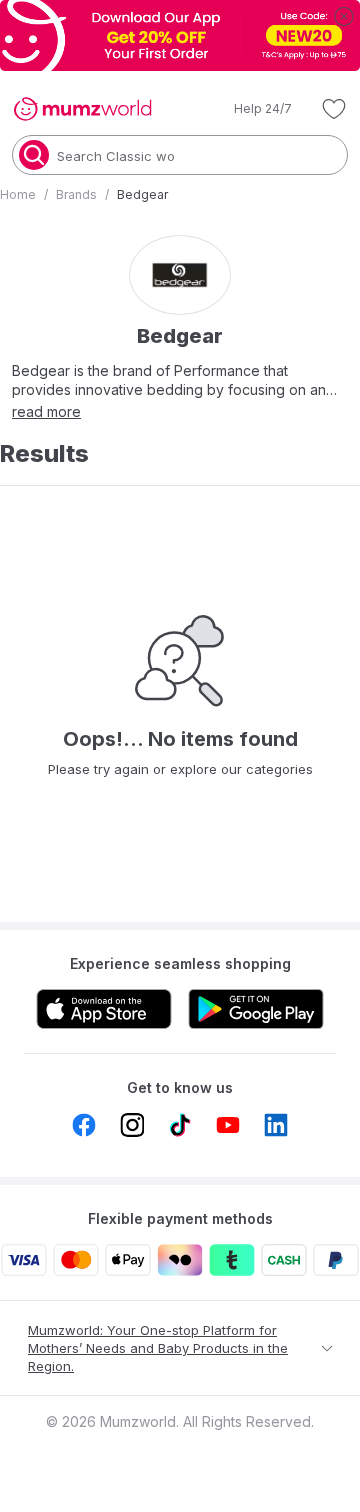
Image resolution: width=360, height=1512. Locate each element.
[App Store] (104, 1009)
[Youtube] (228, 1125)
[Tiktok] (180, 1125)
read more (46, 411)
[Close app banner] (344, 16)
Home (18, 194)
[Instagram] (132, 1125)
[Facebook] (84, 1125)
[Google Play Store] (256, 1009)
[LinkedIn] (276, 1125)
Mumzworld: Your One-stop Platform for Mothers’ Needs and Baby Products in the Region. (158, 1348)
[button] (249, 109)
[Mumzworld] (82, 109)
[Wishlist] (334, 109)
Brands (76, 194)
